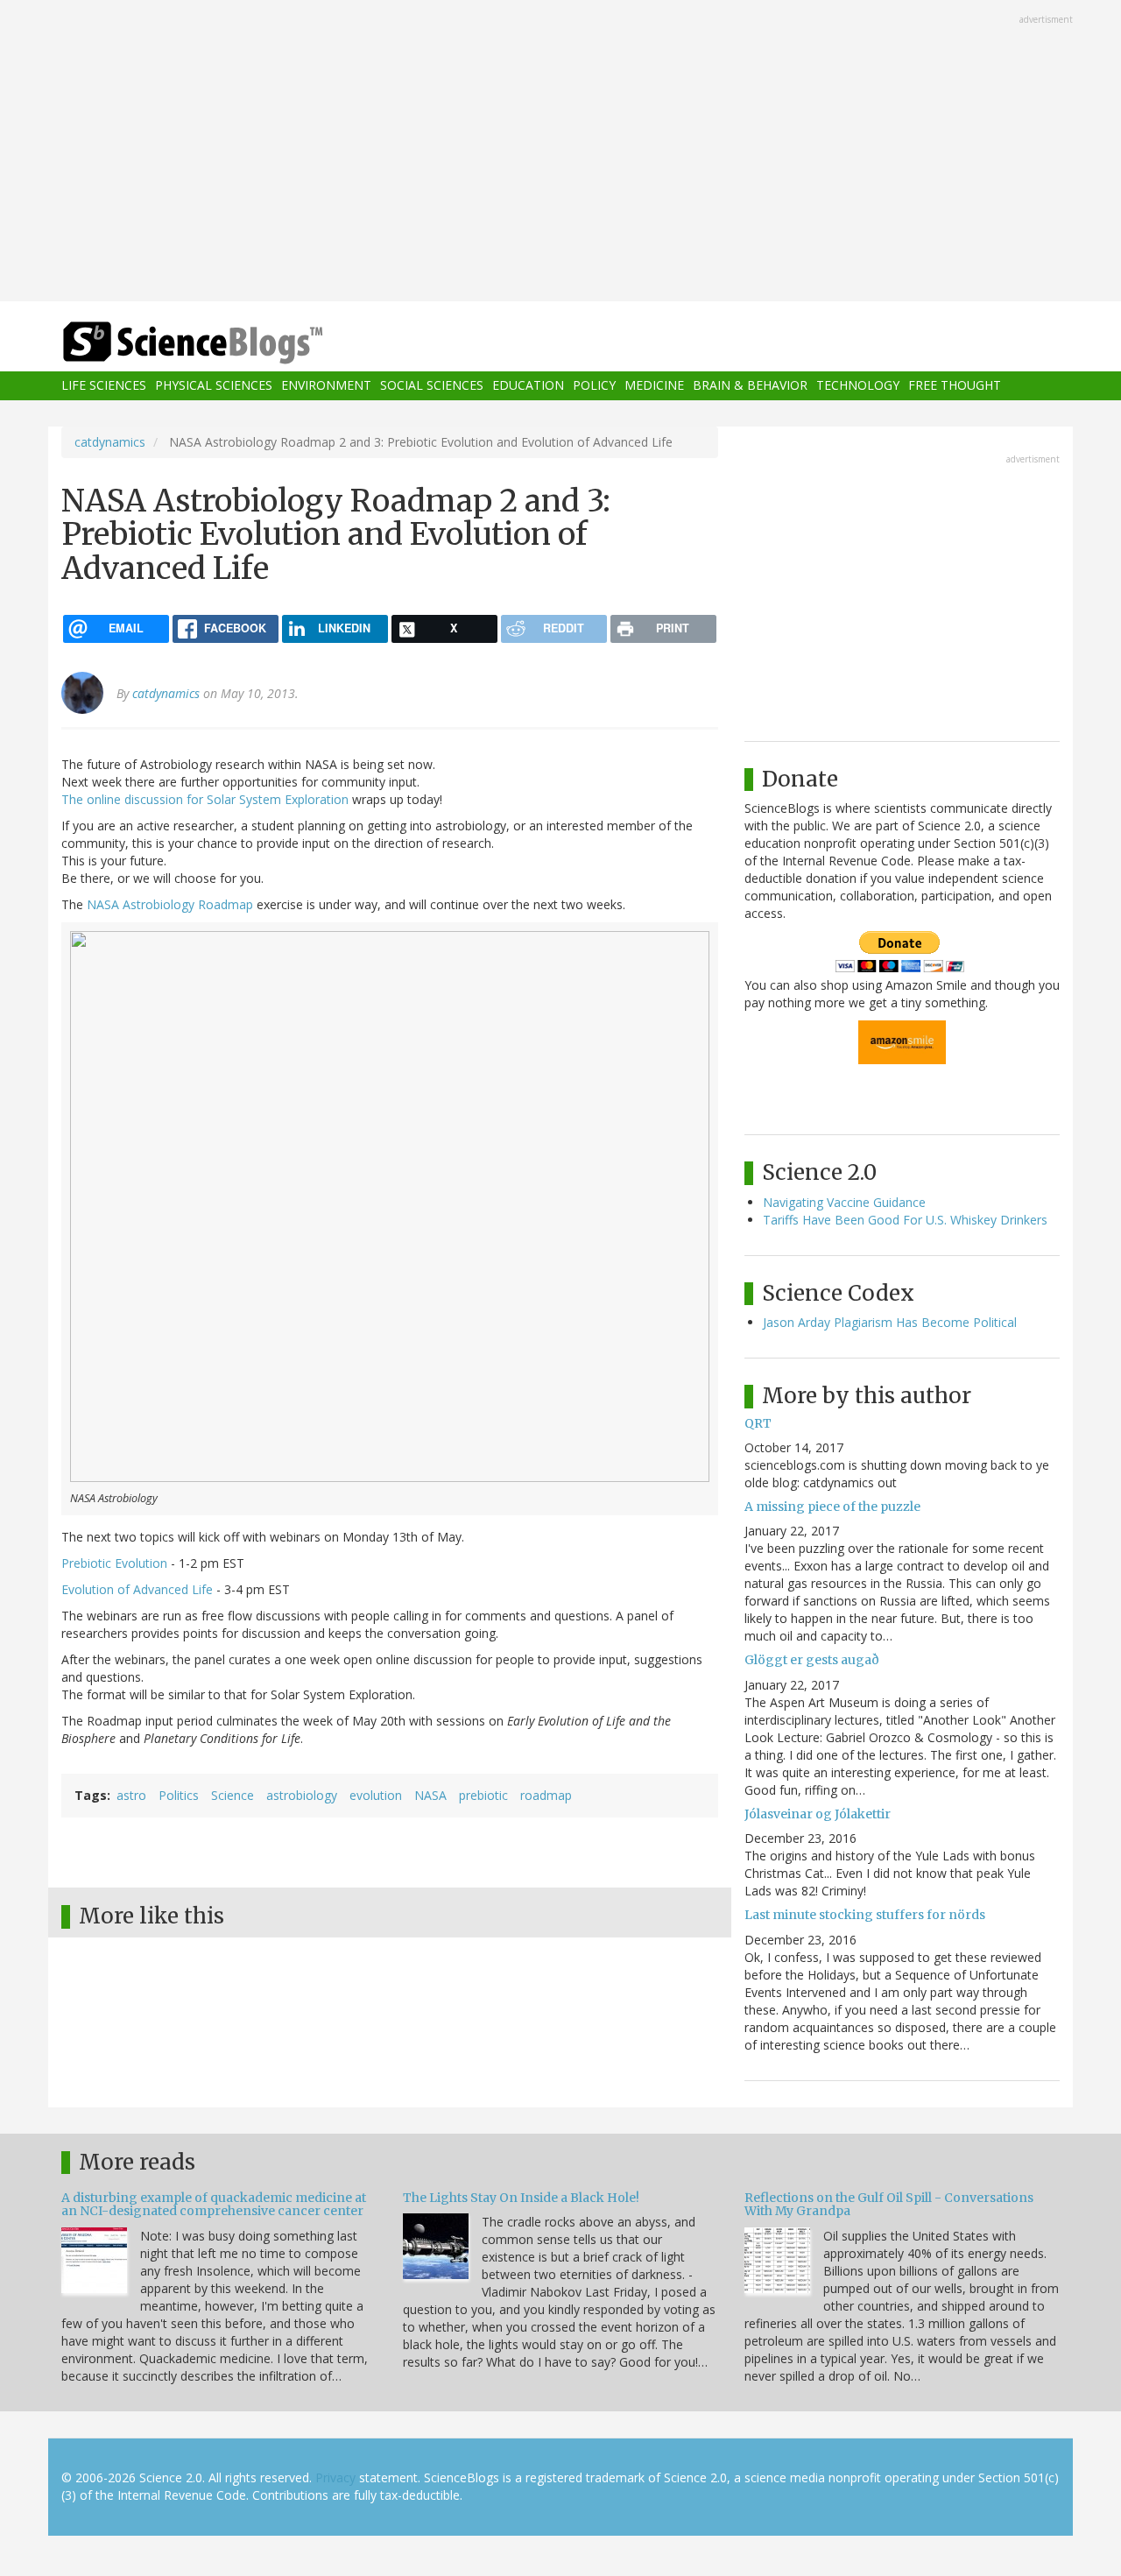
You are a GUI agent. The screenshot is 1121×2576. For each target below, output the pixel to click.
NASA (430, 1795)
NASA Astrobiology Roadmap (170, 904)
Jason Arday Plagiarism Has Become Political (890, 1322)
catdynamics (110, 442)
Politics (179, 1795)
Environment (326, 386)
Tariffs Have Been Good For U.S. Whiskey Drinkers (905, 1220)
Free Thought (955, 386)
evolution (376, 1795)
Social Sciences (432, 386)
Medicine (654, 386)
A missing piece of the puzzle (832, 1507)
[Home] (228, 343)
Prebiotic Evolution (114, 1563)
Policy (594, 386)
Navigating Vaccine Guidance (844, 1202)
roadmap (546, 1795)
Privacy (335, 2477)
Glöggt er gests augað (812, 1660)
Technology (858, 386)
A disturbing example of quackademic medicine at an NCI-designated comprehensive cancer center (214, 2204)
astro (131, 1795)
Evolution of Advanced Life (137, 1589)
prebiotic (483, 1795)
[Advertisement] (560, 152)
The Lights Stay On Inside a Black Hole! (521, 2198)
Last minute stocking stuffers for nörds (865, 1915)
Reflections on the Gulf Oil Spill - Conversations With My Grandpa (889, 2204)
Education (528, 386)
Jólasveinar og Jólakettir (818, 1814)
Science (233, 1795)
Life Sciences (104, 386)
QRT (758, 1423)
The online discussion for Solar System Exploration (205, 799)
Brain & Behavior (750, 386)
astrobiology (302, 1795)
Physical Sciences (214, 386)
